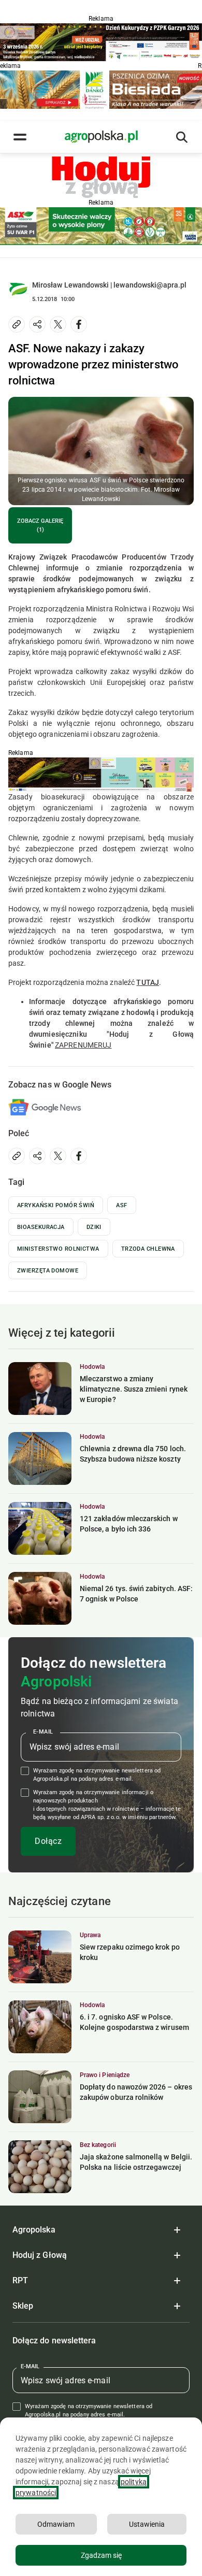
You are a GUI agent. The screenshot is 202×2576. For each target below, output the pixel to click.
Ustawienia (147, 2524)
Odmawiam (56, 2524)
